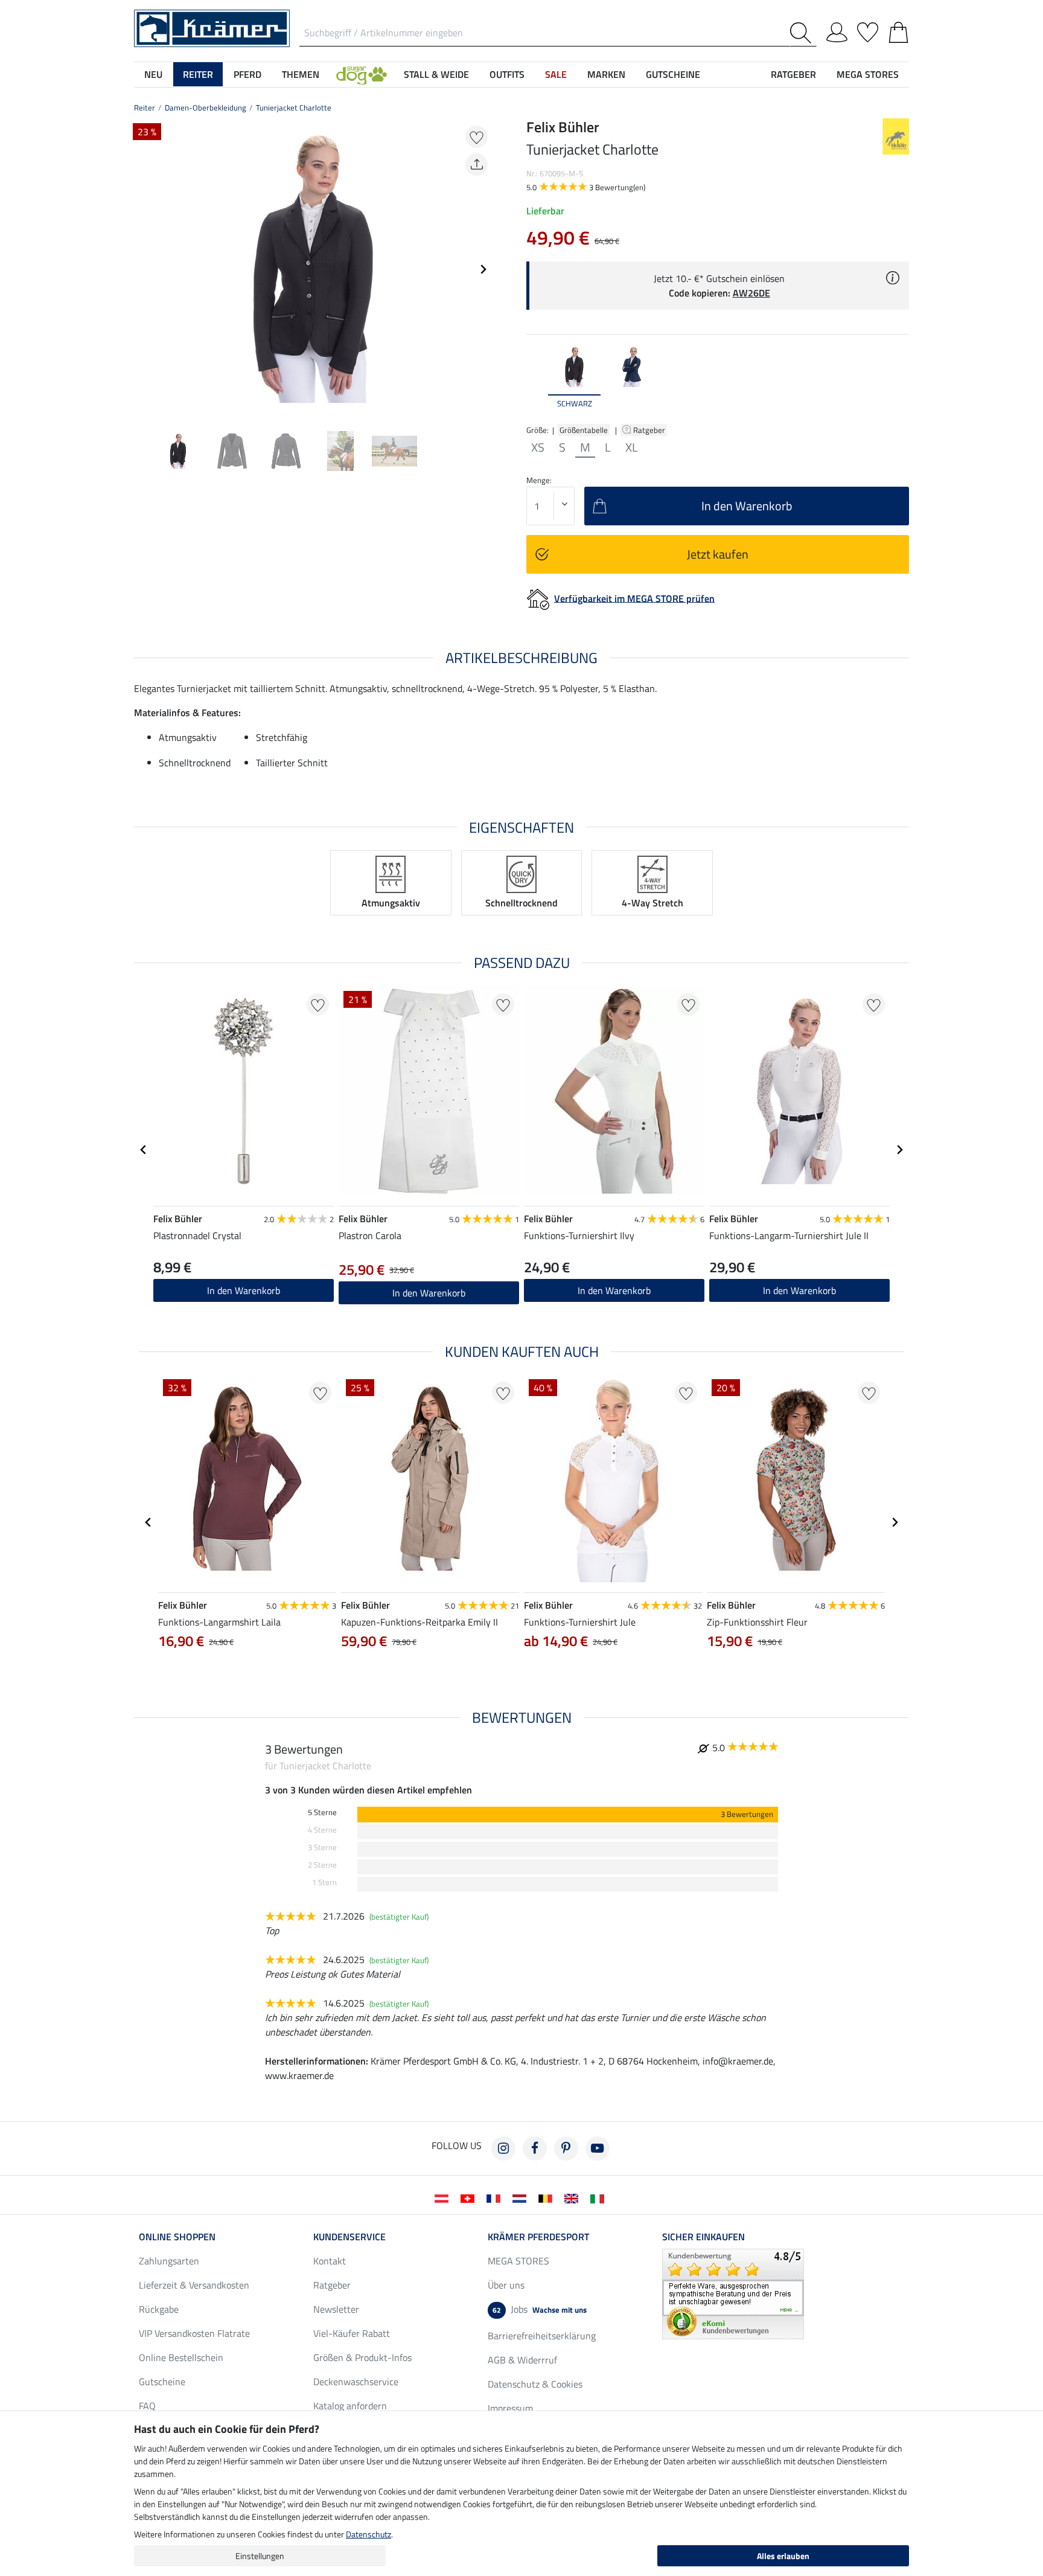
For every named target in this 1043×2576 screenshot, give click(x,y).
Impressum (510, 2408)
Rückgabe (159, 2309)
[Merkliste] (868, 30)
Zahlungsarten (169, 2261)
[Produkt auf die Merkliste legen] (477, 137)
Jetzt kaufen (718, 554)
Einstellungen (260, 2556)
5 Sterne (322, 1812)
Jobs (540, 2309)
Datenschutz (368, 2534)
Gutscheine (162, 2382)
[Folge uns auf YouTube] (598, 2148)
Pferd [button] (247, 74)
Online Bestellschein (181, 2357)
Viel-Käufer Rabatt (352, 2333)
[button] (362, 74)
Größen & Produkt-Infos (362, 2357)
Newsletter (336, 2309)
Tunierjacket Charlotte (294, 107)
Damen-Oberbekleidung (206, 107)
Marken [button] (606, 74)
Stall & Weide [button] (436, 74)
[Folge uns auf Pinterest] (566, 2148)
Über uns (506, 2285)
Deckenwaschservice (356, 2382)
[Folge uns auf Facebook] (535, 2148)
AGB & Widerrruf (522, 2360)
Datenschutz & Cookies (535, 2384)
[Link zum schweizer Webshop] (470, 2197)
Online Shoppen (177, 2237)
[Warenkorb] (898, 30)
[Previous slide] (144, 269)
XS (538, 447)
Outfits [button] (507, 74)
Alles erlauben (783, 2556)
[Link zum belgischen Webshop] (548, 2197)
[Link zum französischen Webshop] (496, 2197)
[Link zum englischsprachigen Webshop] (574, 2197)
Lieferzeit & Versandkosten (194, 2285)
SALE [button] (556, 74)
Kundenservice (349, 2237)
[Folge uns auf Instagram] (503, 2148)
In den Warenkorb (614, 1290)
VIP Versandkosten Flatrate (194, 2333)
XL (632, 447)
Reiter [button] (198, 74)
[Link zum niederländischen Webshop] (522, 2197)
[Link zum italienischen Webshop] (600, 2197)
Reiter (145, 107)
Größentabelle (584, 430)
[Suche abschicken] (803, 33)
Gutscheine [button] (673, 74)
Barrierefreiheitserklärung (542, 2336)
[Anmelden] (837, 30)
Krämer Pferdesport (538, 2237)
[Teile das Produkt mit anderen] (477, 165)
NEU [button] (153, 74)
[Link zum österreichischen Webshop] (444, 2197)
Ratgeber (650, 430)
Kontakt (330, 2261)
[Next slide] (483, 269)
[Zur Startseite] (212, 27)
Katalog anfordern (350, 2406)
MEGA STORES (868, 74)
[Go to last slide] (144, 1150)
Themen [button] (301, 74)
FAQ (147, 2406)
